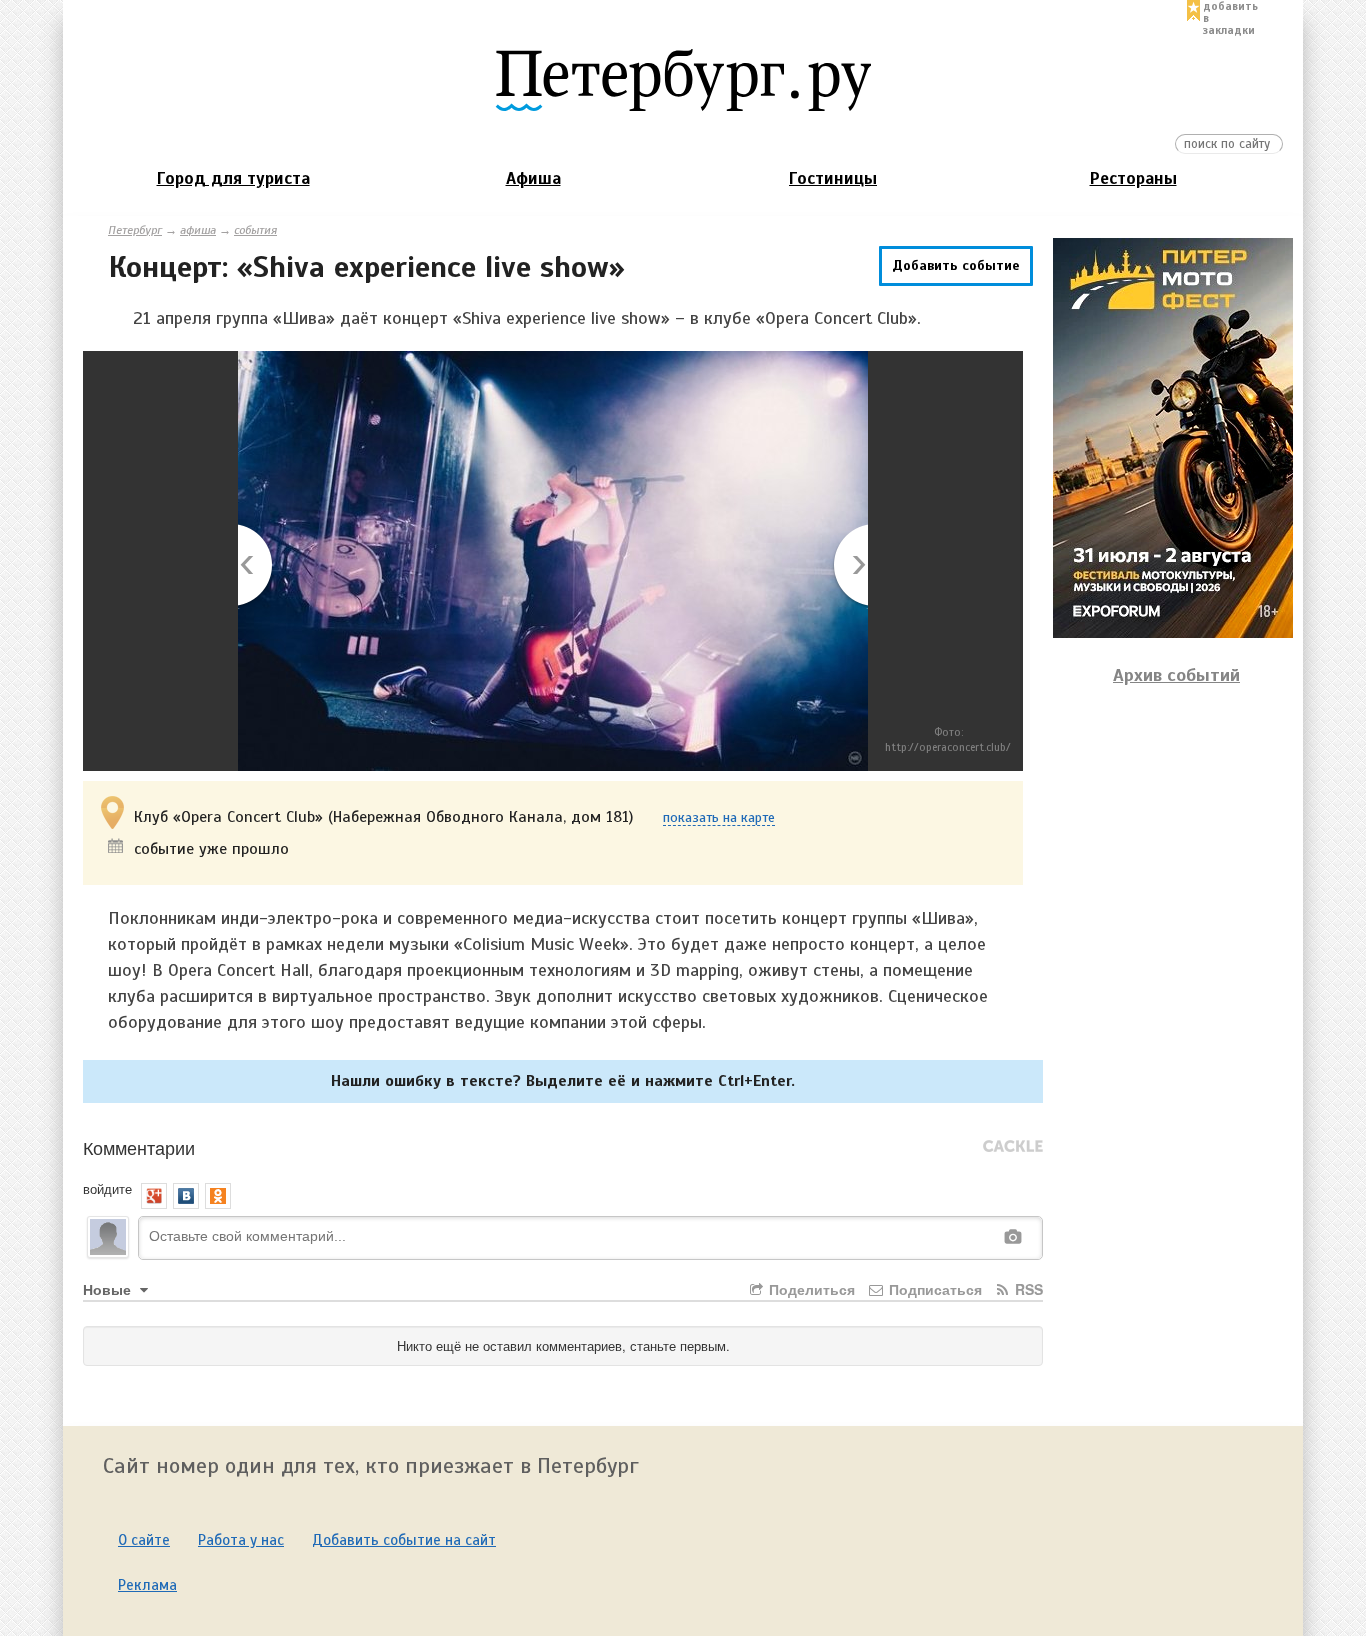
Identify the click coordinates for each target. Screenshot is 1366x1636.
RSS (1027, 1289)
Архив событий (1176, 675)
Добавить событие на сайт (404, 1540)
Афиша (533, 178)
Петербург (135, 230)
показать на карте (719, 818)
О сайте (144, 1540)
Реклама (147, 1585)
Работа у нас (241, 1540)
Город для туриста (233, 178)
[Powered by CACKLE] (1013, 1147)
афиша (198, 230)
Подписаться (933, 1289)
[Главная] (683, 79)
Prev (256, 566)
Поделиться (810, 1289)
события (255, 230)
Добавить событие (956, 265)
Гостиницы (833, 178)
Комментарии (139, 1147)
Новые (109, 1289)
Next (849, 566)
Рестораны (1133, 178)
